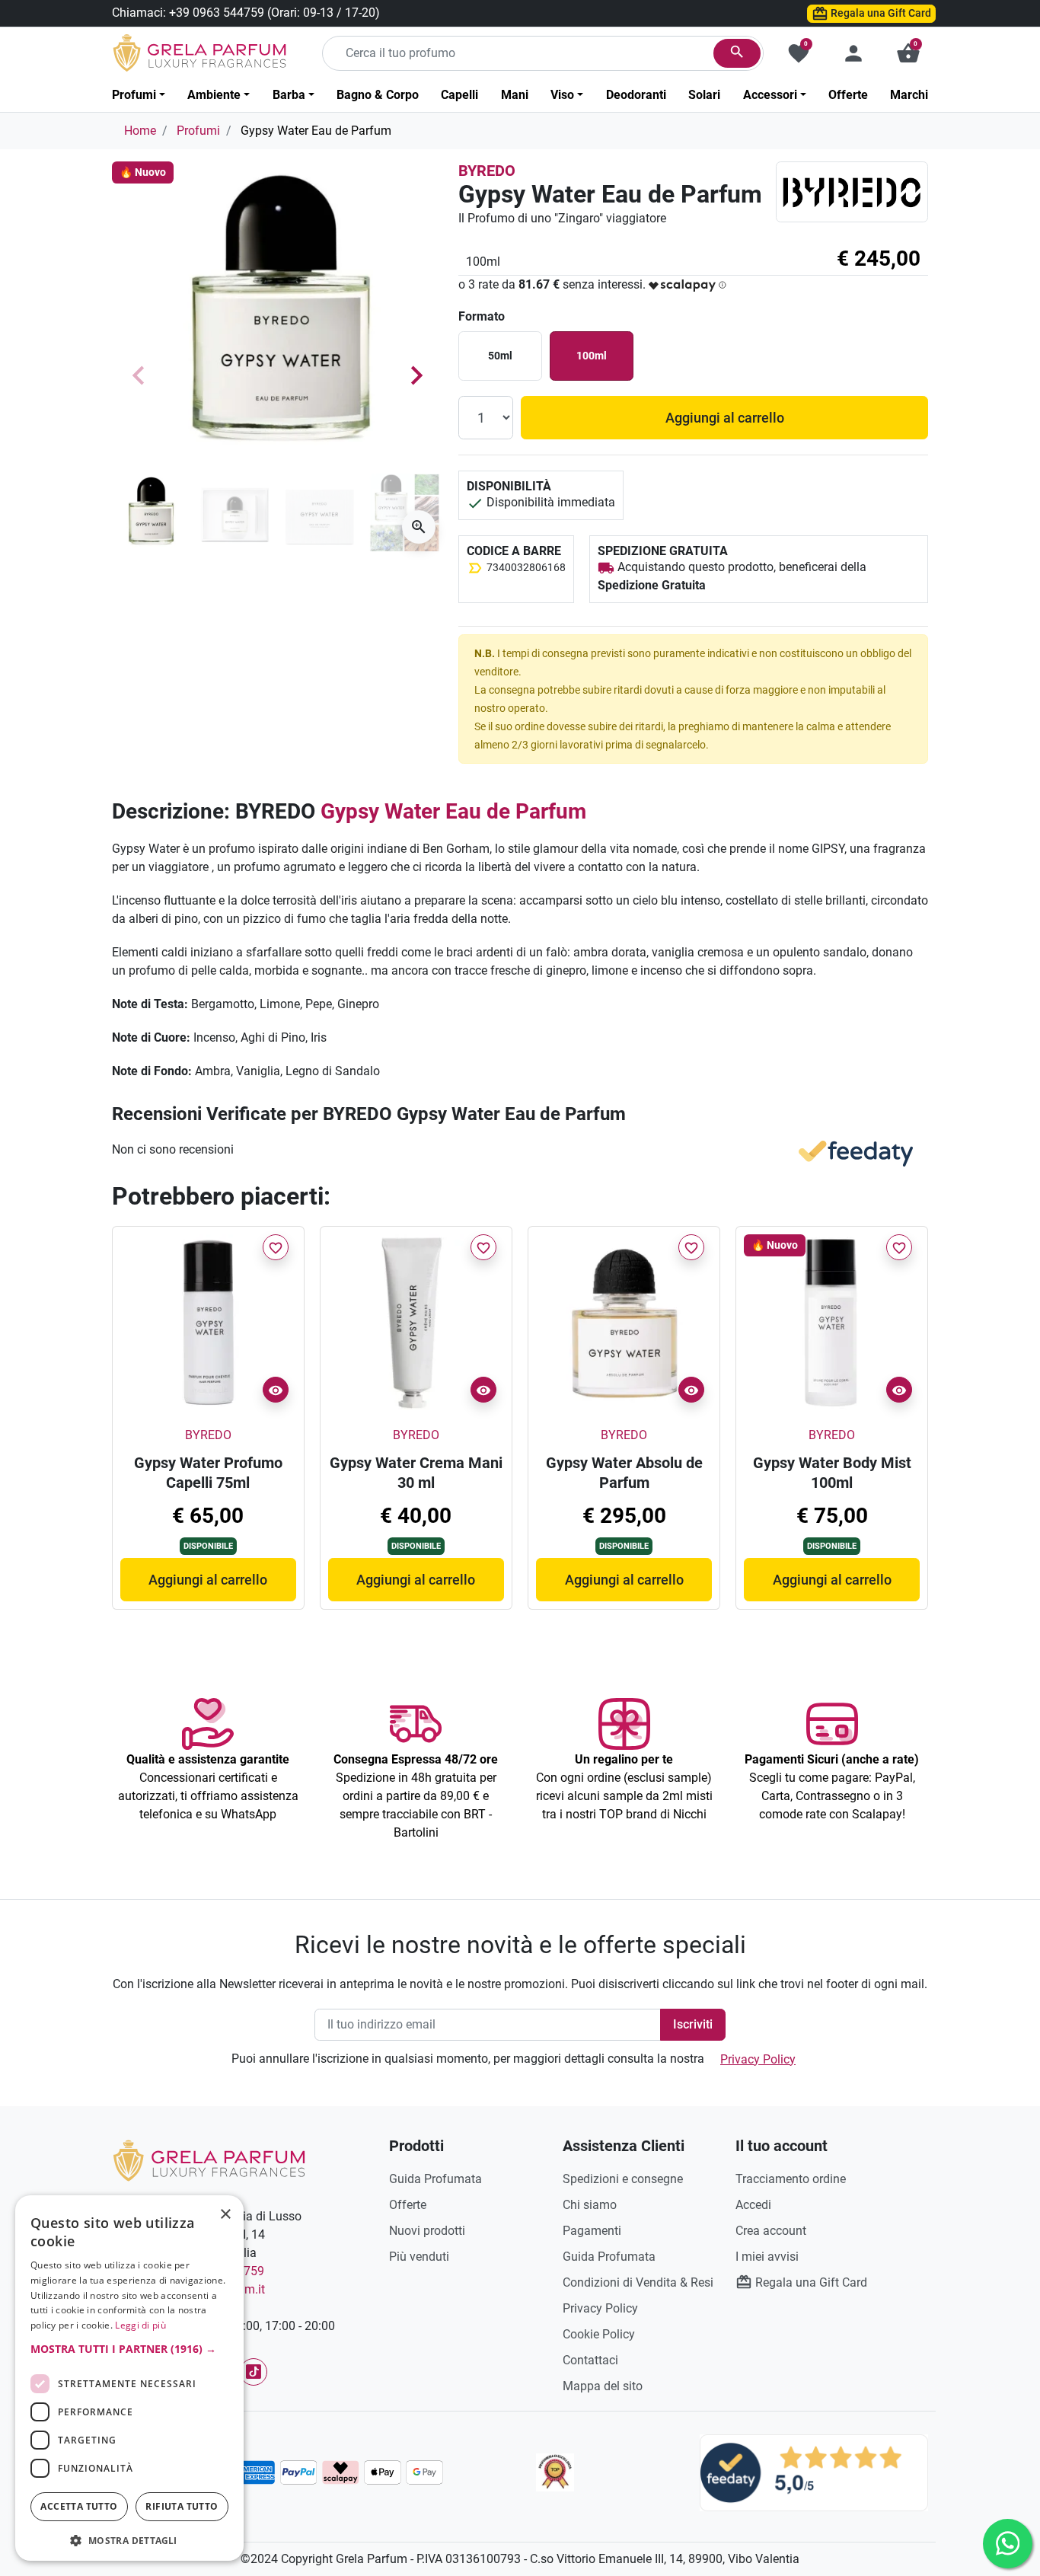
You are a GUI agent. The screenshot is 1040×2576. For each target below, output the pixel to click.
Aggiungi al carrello (725, 418)
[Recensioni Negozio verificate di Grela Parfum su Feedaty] (814, 2472)
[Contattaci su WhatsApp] (1008, 2544)
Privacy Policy (758, 2059)
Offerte (408, 2205)
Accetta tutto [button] (79, 2506)
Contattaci (590, 2360)
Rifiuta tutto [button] (182, 2506)
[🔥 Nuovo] (832, 1322)
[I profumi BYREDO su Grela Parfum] (852, 192)
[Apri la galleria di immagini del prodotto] (419, 527)
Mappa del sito (603, 2386)
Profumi (198, 131)
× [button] (226, 2216)
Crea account (771, 2231)
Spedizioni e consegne (623, 2179)
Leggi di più (140, 2325)
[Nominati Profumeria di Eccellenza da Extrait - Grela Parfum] (555, 2472)
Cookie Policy (599, 2334)
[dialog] (129, 2378)
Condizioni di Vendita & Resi (638, 2282)
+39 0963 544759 (217, 13)
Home (140, 131)
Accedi (753, 2205)
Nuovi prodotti (427, 2231)
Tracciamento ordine (791, 2179)
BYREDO (487, 171)
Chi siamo (590, 2205)
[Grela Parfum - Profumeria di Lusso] (209, 2160)
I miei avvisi (767, 2257)
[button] (908, 53)
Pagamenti (592, 2231)
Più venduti (419, 2257)
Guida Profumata (435, 2179)
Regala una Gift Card (880, 13)
